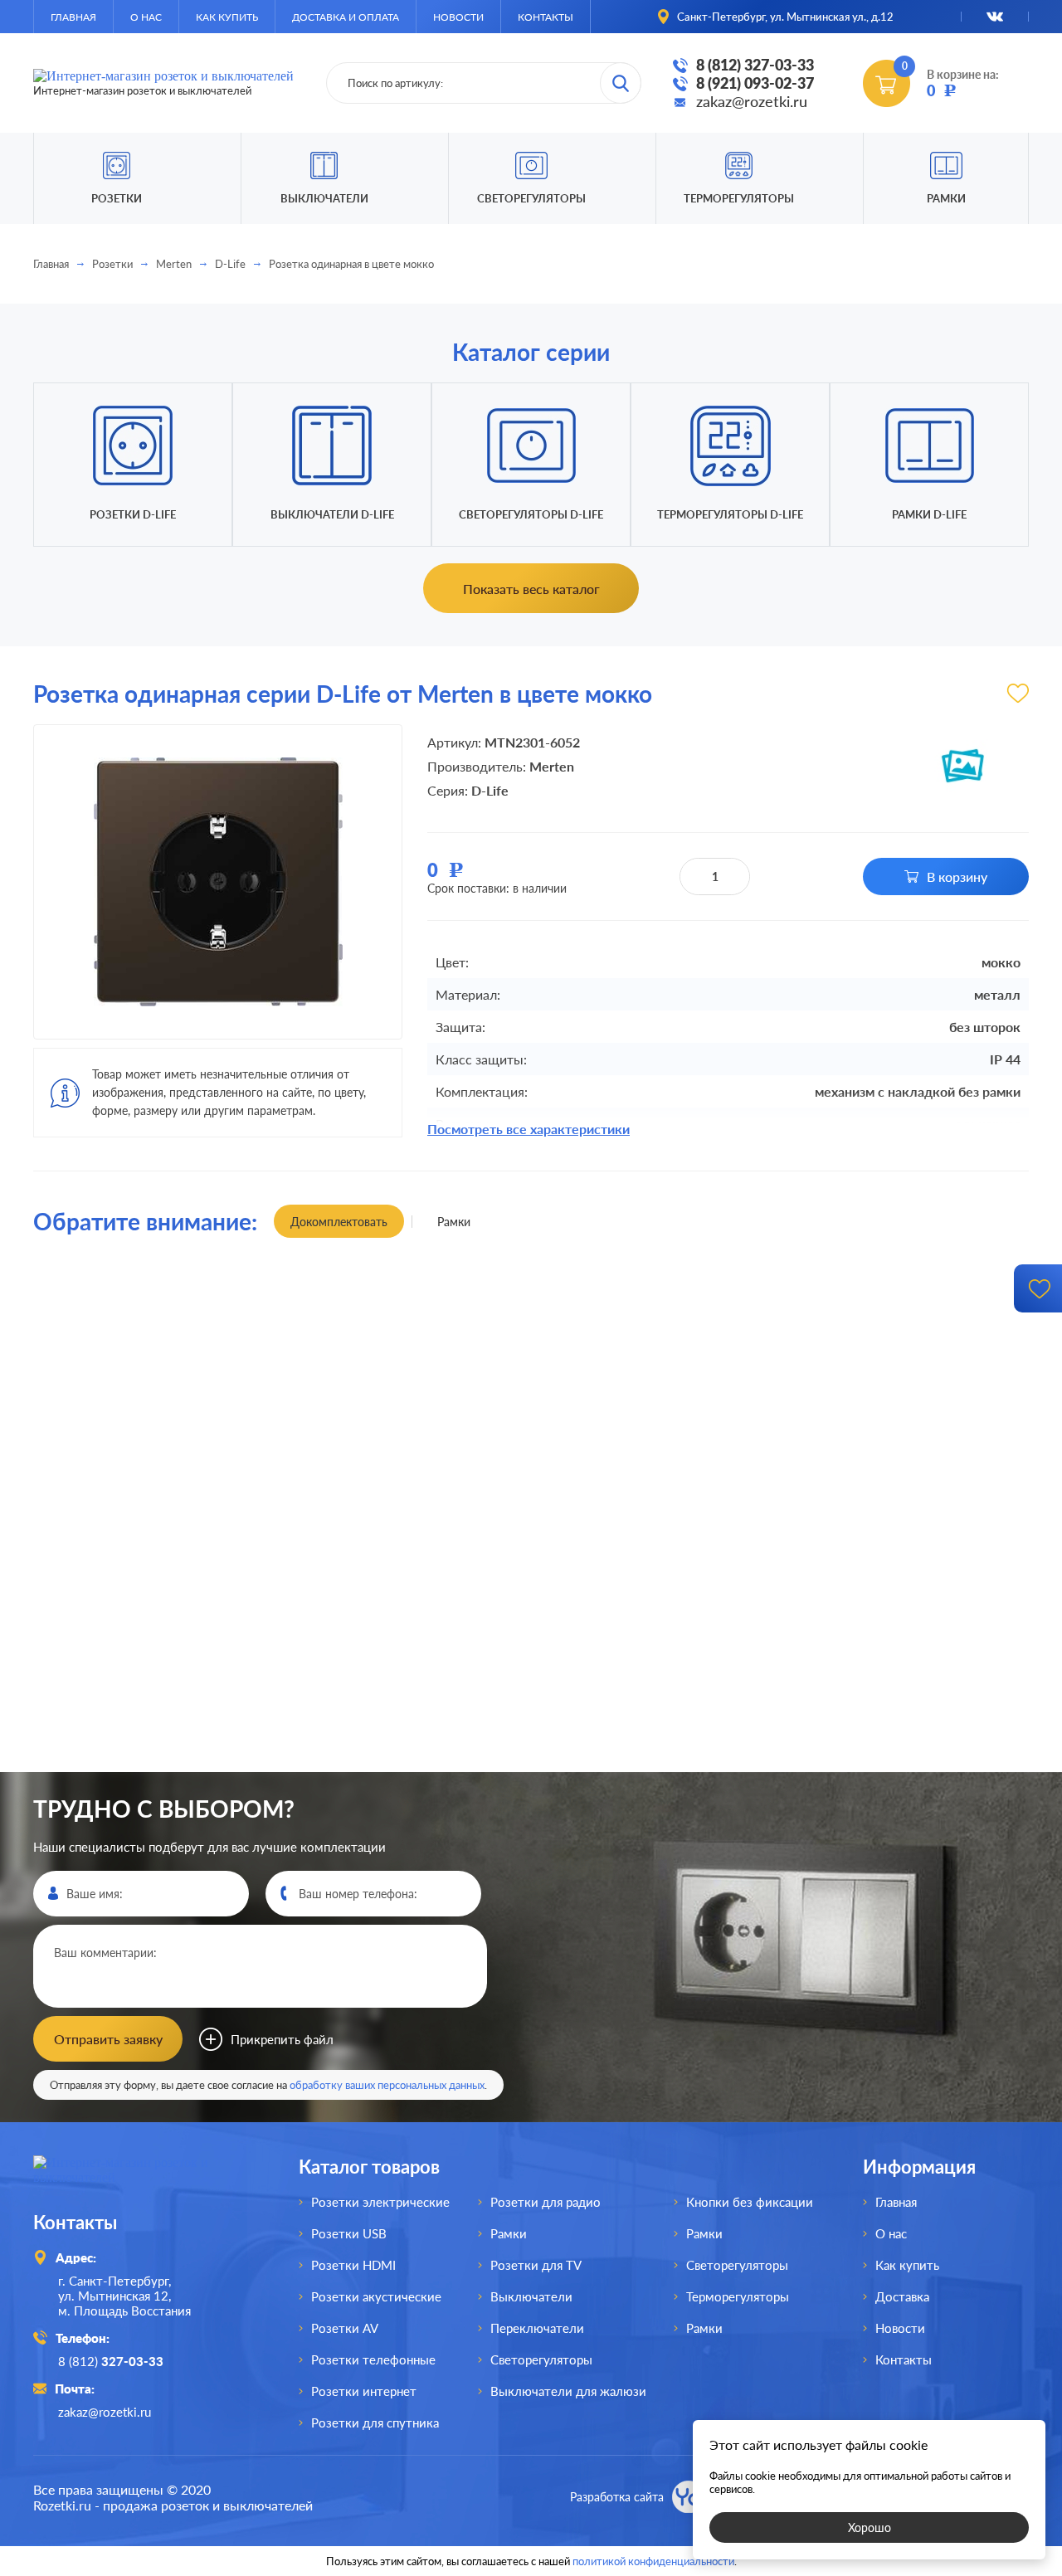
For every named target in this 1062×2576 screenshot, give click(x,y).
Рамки (946, 198)
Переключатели (537, 2328)
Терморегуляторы (739, 198)
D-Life (230, 264)
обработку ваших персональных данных (387, 2085)
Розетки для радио (546, 2202)
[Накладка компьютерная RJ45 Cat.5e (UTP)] (656, 1429)
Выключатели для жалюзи (568, 2391)
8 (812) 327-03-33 (755, 65)
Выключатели (531, 2296)
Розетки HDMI (353, 2265)
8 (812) (111, 2361)
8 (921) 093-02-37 (755, 83)
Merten (174, 264)
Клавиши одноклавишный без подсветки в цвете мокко (157, 1294)
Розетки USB (349, 2233)
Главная (73, 17)
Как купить (227, 17)
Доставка (902, 2296)
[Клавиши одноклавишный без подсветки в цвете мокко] (156, 1429)
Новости (458, 17)
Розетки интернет (364, 2391)
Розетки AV (345, 2328)
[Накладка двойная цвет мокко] (406, 1429)
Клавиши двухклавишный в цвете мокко (656, 1770)
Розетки (112, 264)
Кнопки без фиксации (750, 2202)
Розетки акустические (376, 2296)
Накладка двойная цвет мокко (407, 1295)
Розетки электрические (380, 2202)
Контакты (546, 17)
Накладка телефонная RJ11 (406, 1771)
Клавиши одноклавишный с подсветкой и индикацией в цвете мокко (906, 1295)
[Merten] (962, 766)
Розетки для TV (536, 2265)
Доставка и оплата (346, 17)
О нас (146, 17)
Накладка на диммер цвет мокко (906, 1771)
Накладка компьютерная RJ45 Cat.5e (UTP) (656, 1294)
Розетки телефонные (373, 2359)
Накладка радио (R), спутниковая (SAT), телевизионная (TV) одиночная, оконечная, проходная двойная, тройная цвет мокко (157, 1770)
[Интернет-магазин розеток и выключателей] (141, 2177)
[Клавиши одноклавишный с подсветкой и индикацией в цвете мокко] (906, 1429)
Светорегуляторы (531, 198)
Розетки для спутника (375, 2423)
